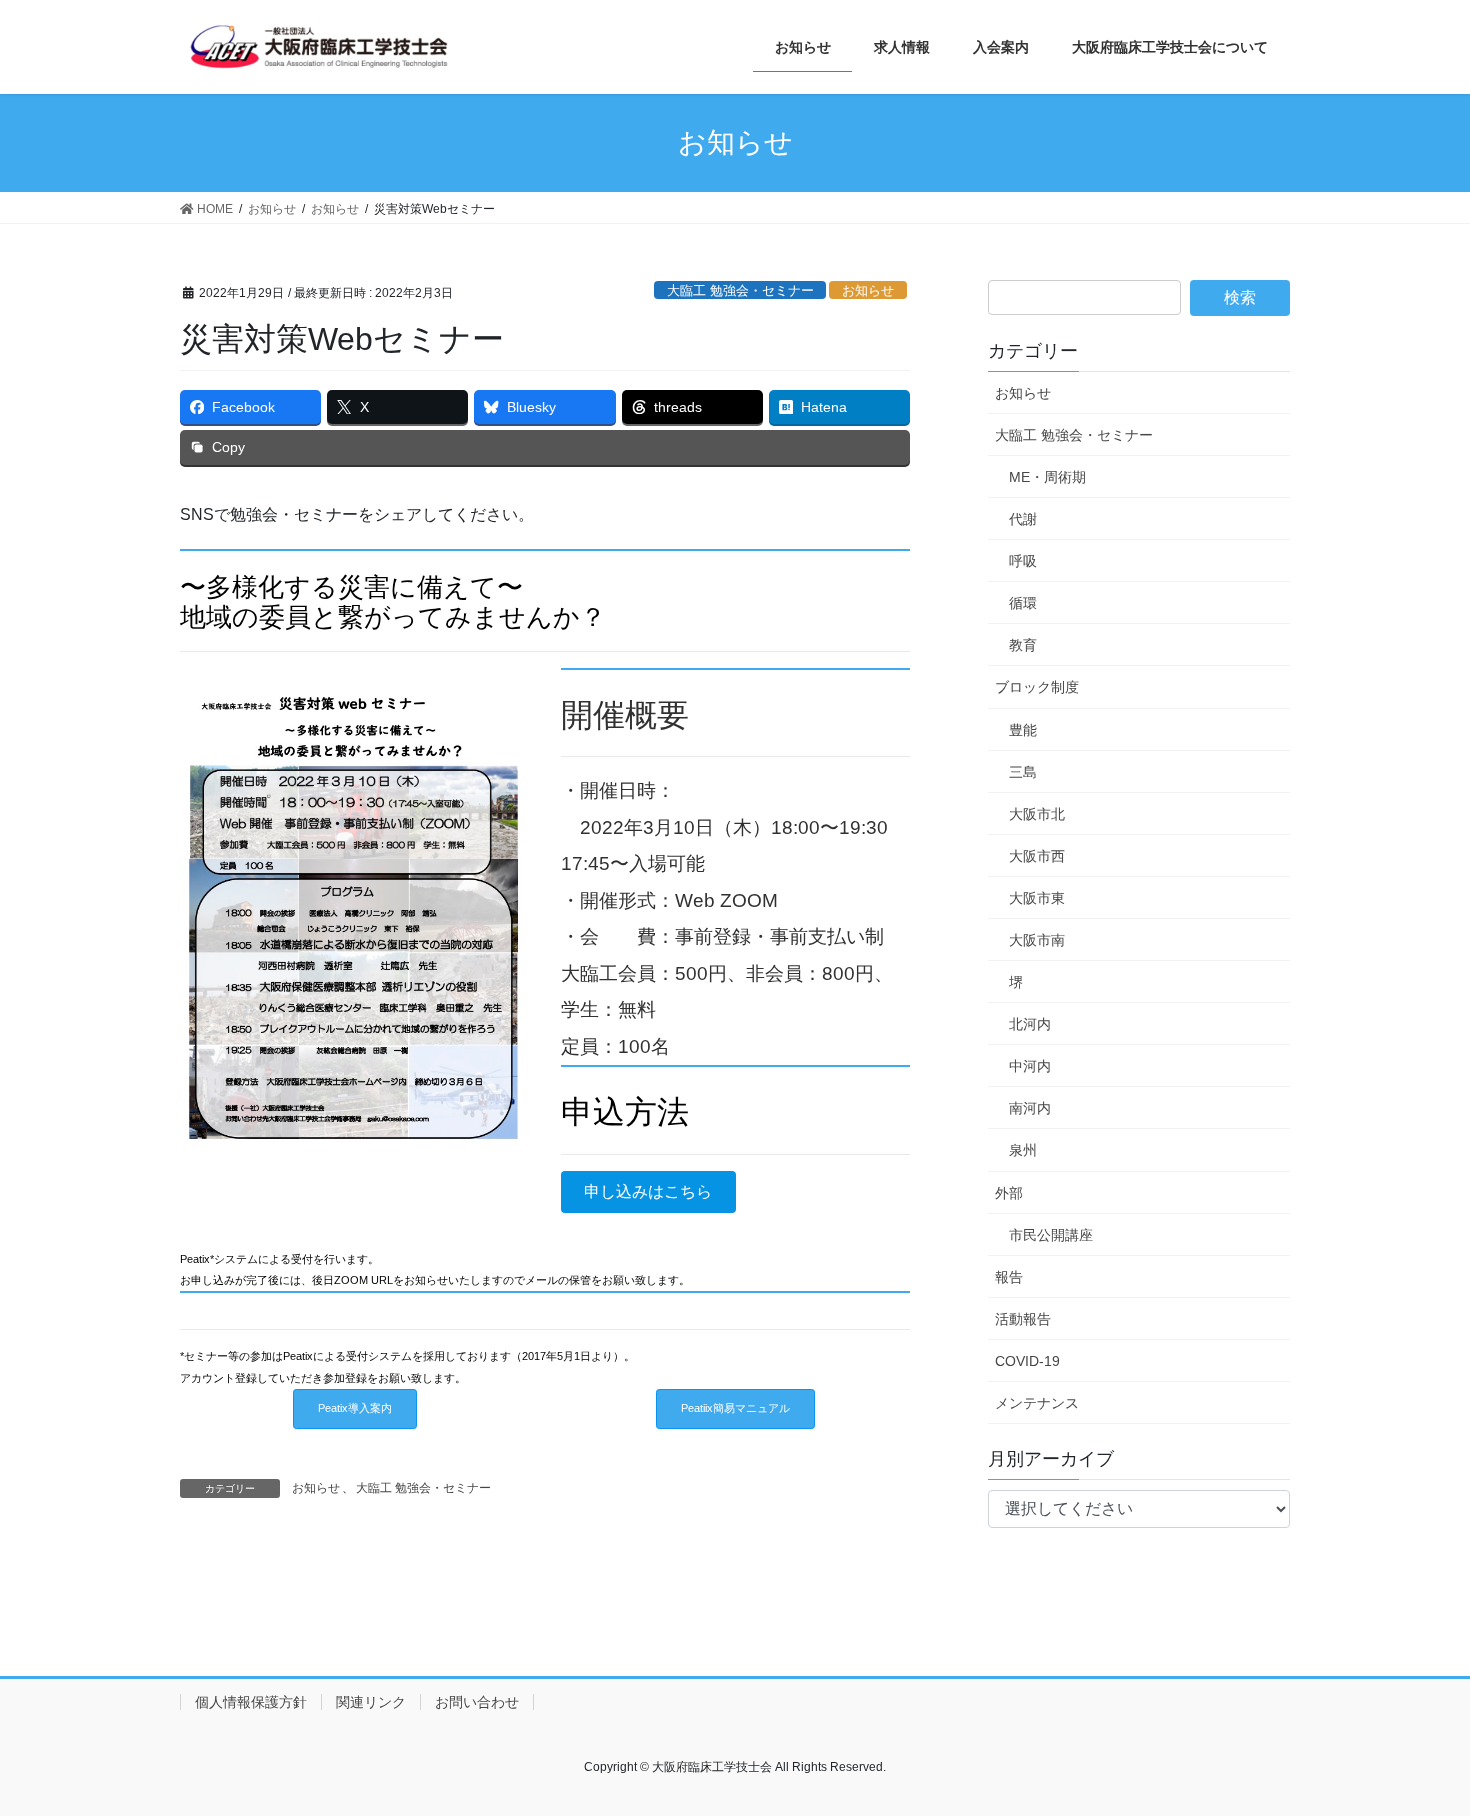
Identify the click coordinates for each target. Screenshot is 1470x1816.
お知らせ (868, 290)
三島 (1023, 772)
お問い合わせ (477, 1702)
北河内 (1030, 1024)
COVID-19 (1027, 1361)
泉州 (1023, 1150)
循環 (1023, 603)
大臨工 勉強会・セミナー (740, 290)
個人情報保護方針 (251, 1702)
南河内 (1030, 1108)
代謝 (1023, 519)
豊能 (1023, 730)
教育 (1023, 645)
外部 (1009, 1193)
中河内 (1030, 1066)
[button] (355, 1409)
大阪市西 (1037, 856)
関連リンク (371, 1702)
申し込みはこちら (648, 1191)
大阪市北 (1037, 814)
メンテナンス (1037, 1403)
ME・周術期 (1047, 477)
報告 (1009, 1277)
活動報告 (1023, 1319)
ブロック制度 (1037, 687)
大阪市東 (1037, 898)
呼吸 (1023, 561)
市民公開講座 (1051, 1235)
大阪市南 (1037, 940)
